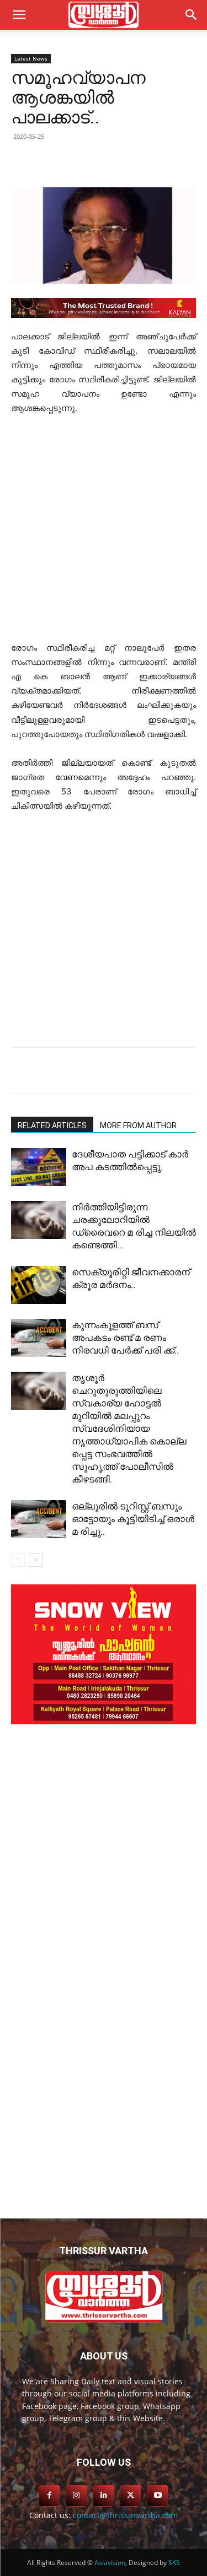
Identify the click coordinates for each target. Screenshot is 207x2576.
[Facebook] (57, 161)
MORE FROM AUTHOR (138, 1125)
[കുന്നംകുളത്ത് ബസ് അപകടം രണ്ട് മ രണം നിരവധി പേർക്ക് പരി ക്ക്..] (39, 1338)
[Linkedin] (108, 161)
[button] (192, 15)
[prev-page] (18, 1560)
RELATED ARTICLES (52, 1125)
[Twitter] (82, 161)
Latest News (31, 58)
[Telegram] (133, 161)
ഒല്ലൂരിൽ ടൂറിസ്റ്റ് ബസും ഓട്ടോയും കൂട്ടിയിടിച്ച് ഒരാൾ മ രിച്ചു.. (133, 1519)
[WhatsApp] (158, 161)
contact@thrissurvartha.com (125, 2515)
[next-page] (36, 1560)
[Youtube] (158, 2495)
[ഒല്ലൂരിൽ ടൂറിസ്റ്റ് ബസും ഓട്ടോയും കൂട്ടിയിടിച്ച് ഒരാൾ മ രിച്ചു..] (39, 1519)
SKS (174, 2563)
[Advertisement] (104, 533)
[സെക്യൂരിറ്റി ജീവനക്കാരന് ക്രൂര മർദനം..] (39, 1285)
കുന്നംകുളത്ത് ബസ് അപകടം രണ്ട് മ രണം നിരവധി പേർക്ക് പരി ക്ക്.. (125, 1338)
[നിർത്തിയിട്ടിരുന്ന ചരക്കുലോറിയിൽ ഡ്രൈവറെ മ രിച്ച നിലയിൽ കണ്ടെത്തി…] (39, 1220)
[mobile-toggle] (19, 15)
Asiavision (110, 2563)
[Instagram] (76, 2495)
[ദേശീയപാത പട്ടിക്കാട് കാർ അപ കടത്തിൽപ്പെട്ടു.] (39, 1167)
